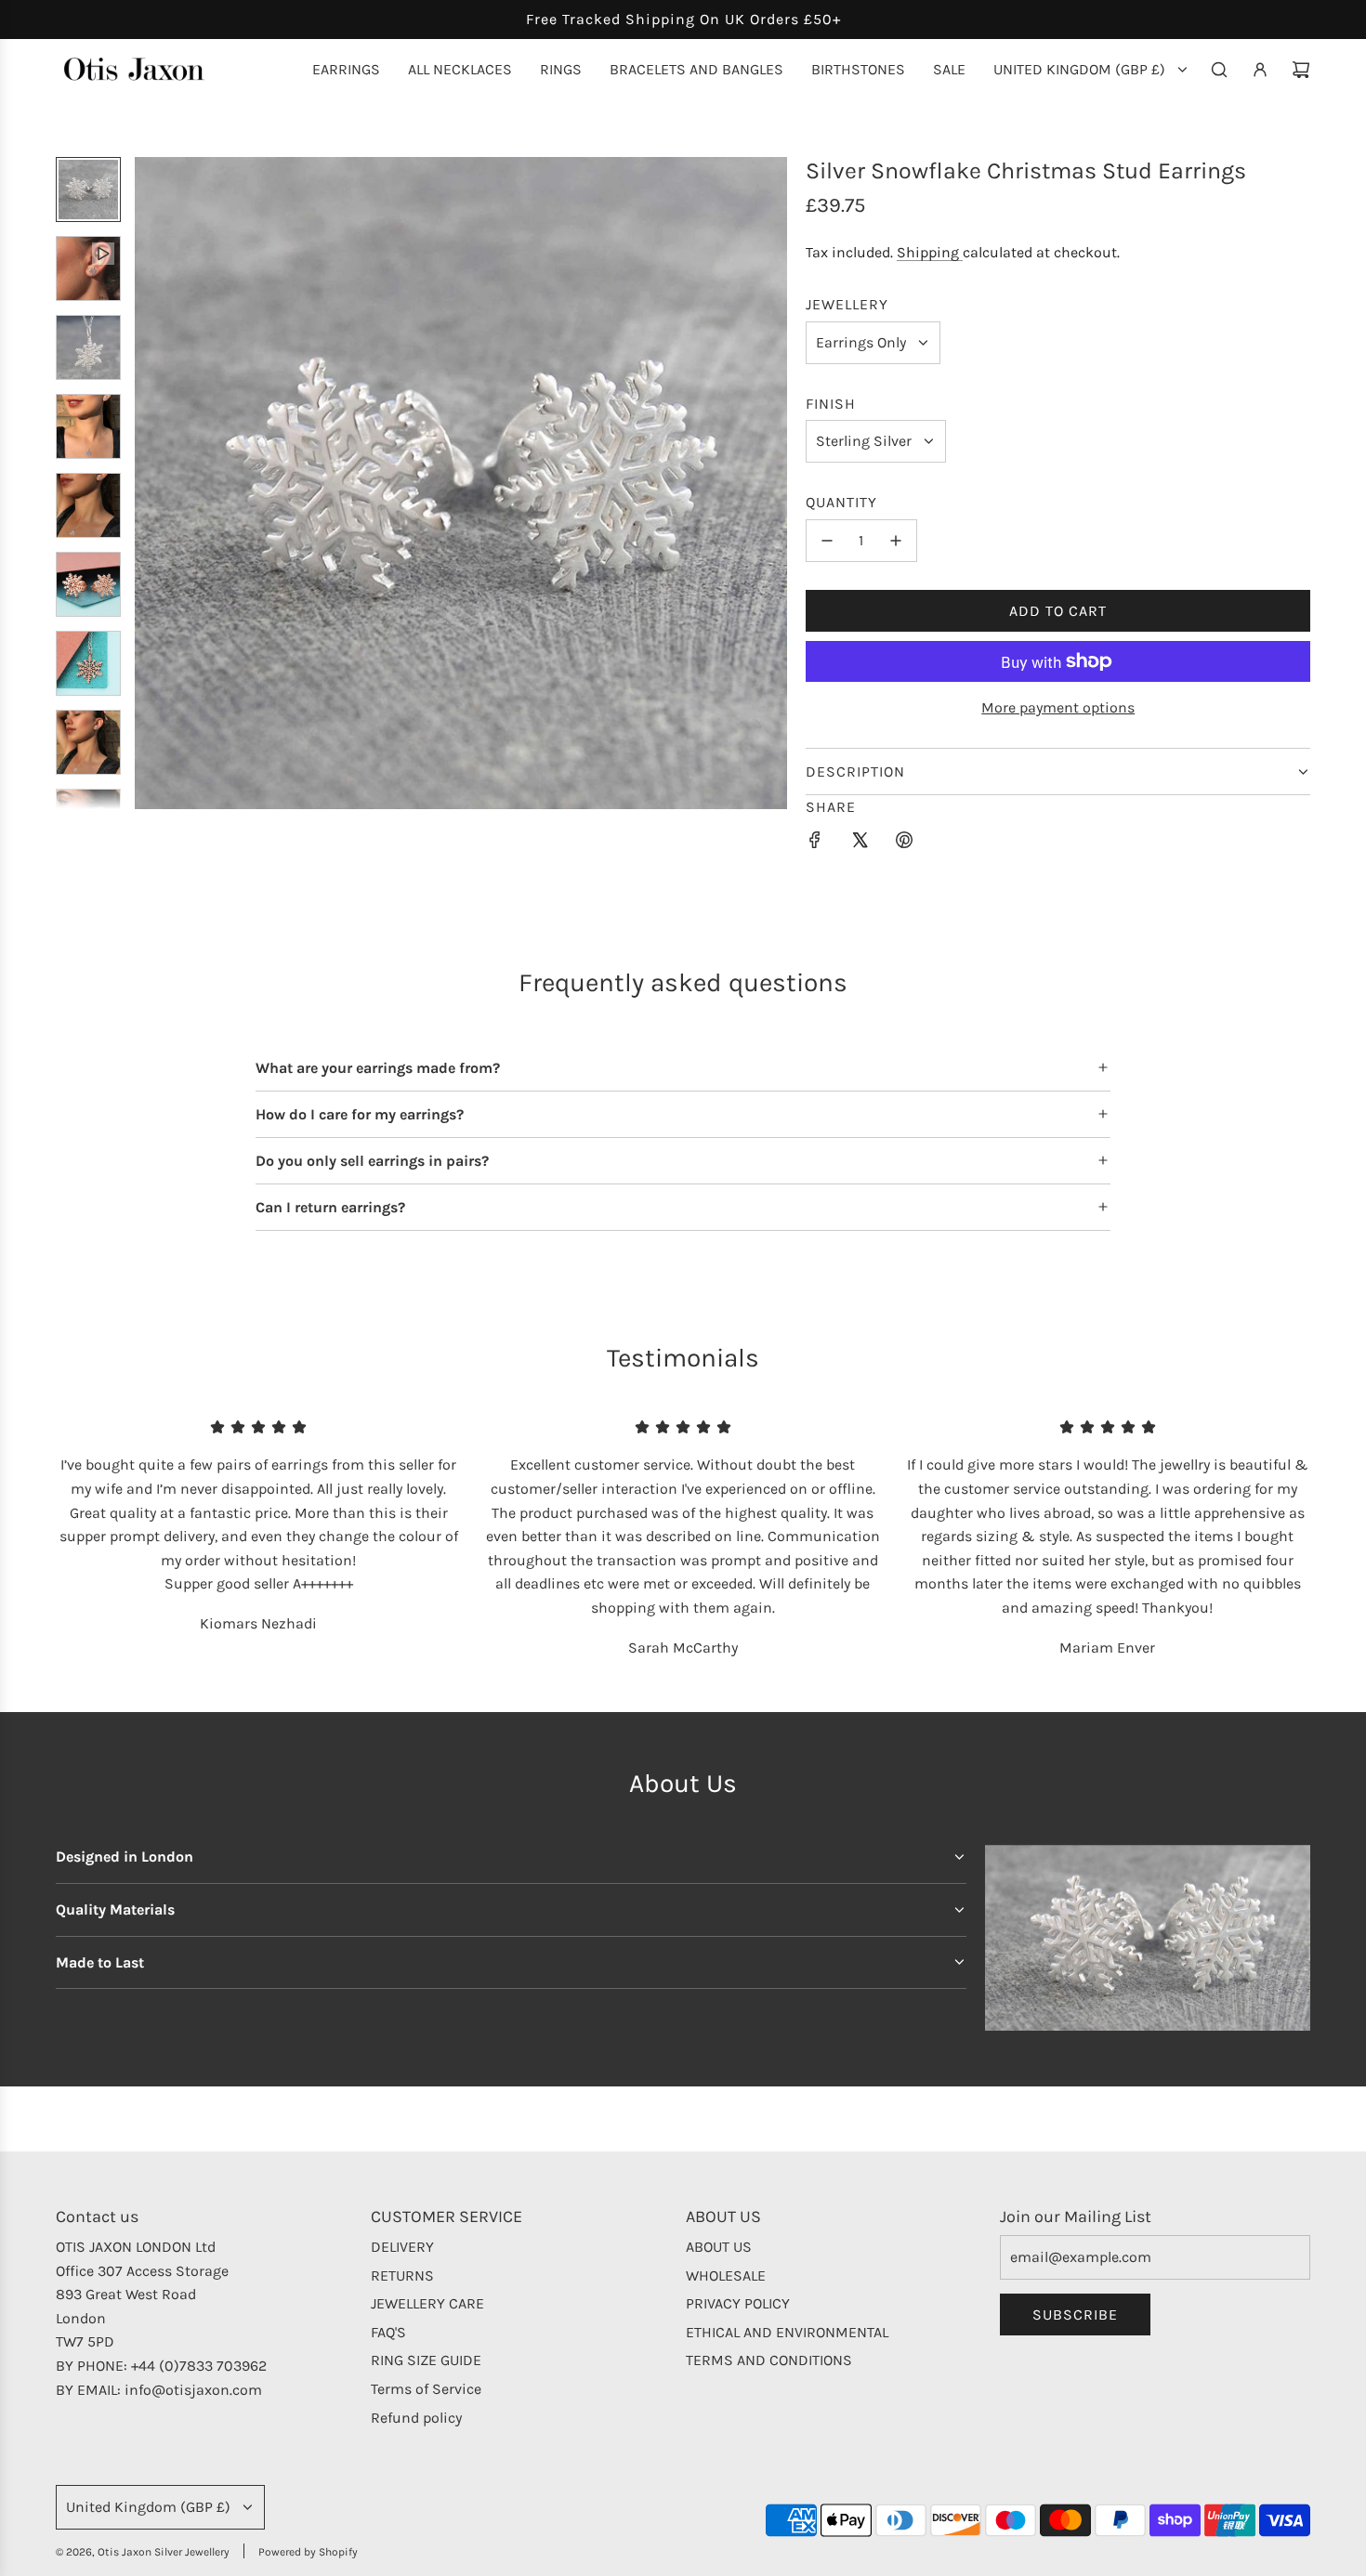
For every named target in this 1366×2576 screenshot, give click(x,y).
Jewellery (847, 304)
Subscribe (1075, 2314)
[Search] (1219, 70)
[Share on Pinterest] (904, 843)
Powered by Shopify (308, 2552)
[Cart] (1301, 70)
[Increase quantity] (896, 541)
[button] (150, 483)
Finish (831, 404)
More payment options (1058, 707)
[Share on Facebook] (815, 843)
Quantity (841, 502)
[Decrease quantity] (827, 541)
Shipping (930, 252)
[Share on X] (860, 843)
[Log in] (1260, 70)
